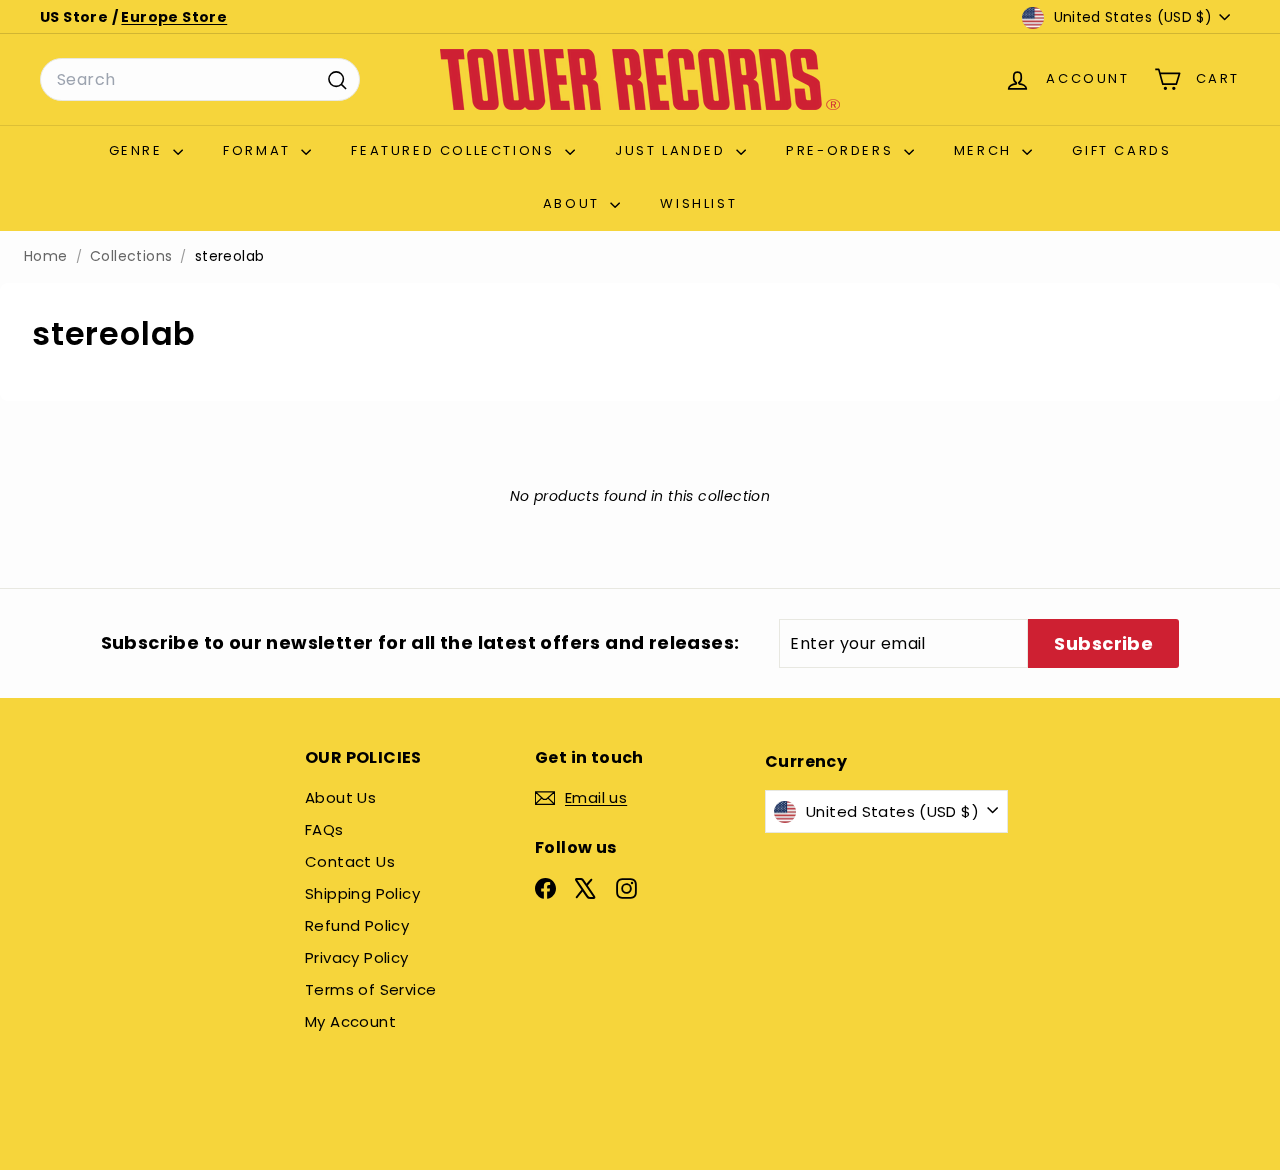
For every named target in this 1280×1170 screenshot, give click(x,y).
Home (46, 256)
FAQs (324, 829)
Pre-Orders (842, 150)
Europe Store (174, 17)
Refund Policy (357, 925)
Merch (986, 150)
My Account (350, 1021)
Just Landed (673, 150)
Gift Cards (1121, 150)
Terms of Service (370, 989)
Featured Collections (455, 150)
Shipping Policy (362, 893)
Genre (139, 150)
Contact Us (350, 861)
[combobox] (200, 80)
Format (259, 150)
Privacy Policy (357, 957)
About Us (340, 797)
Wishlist (698, 203)
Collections (131, 256)
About (574, 203)
